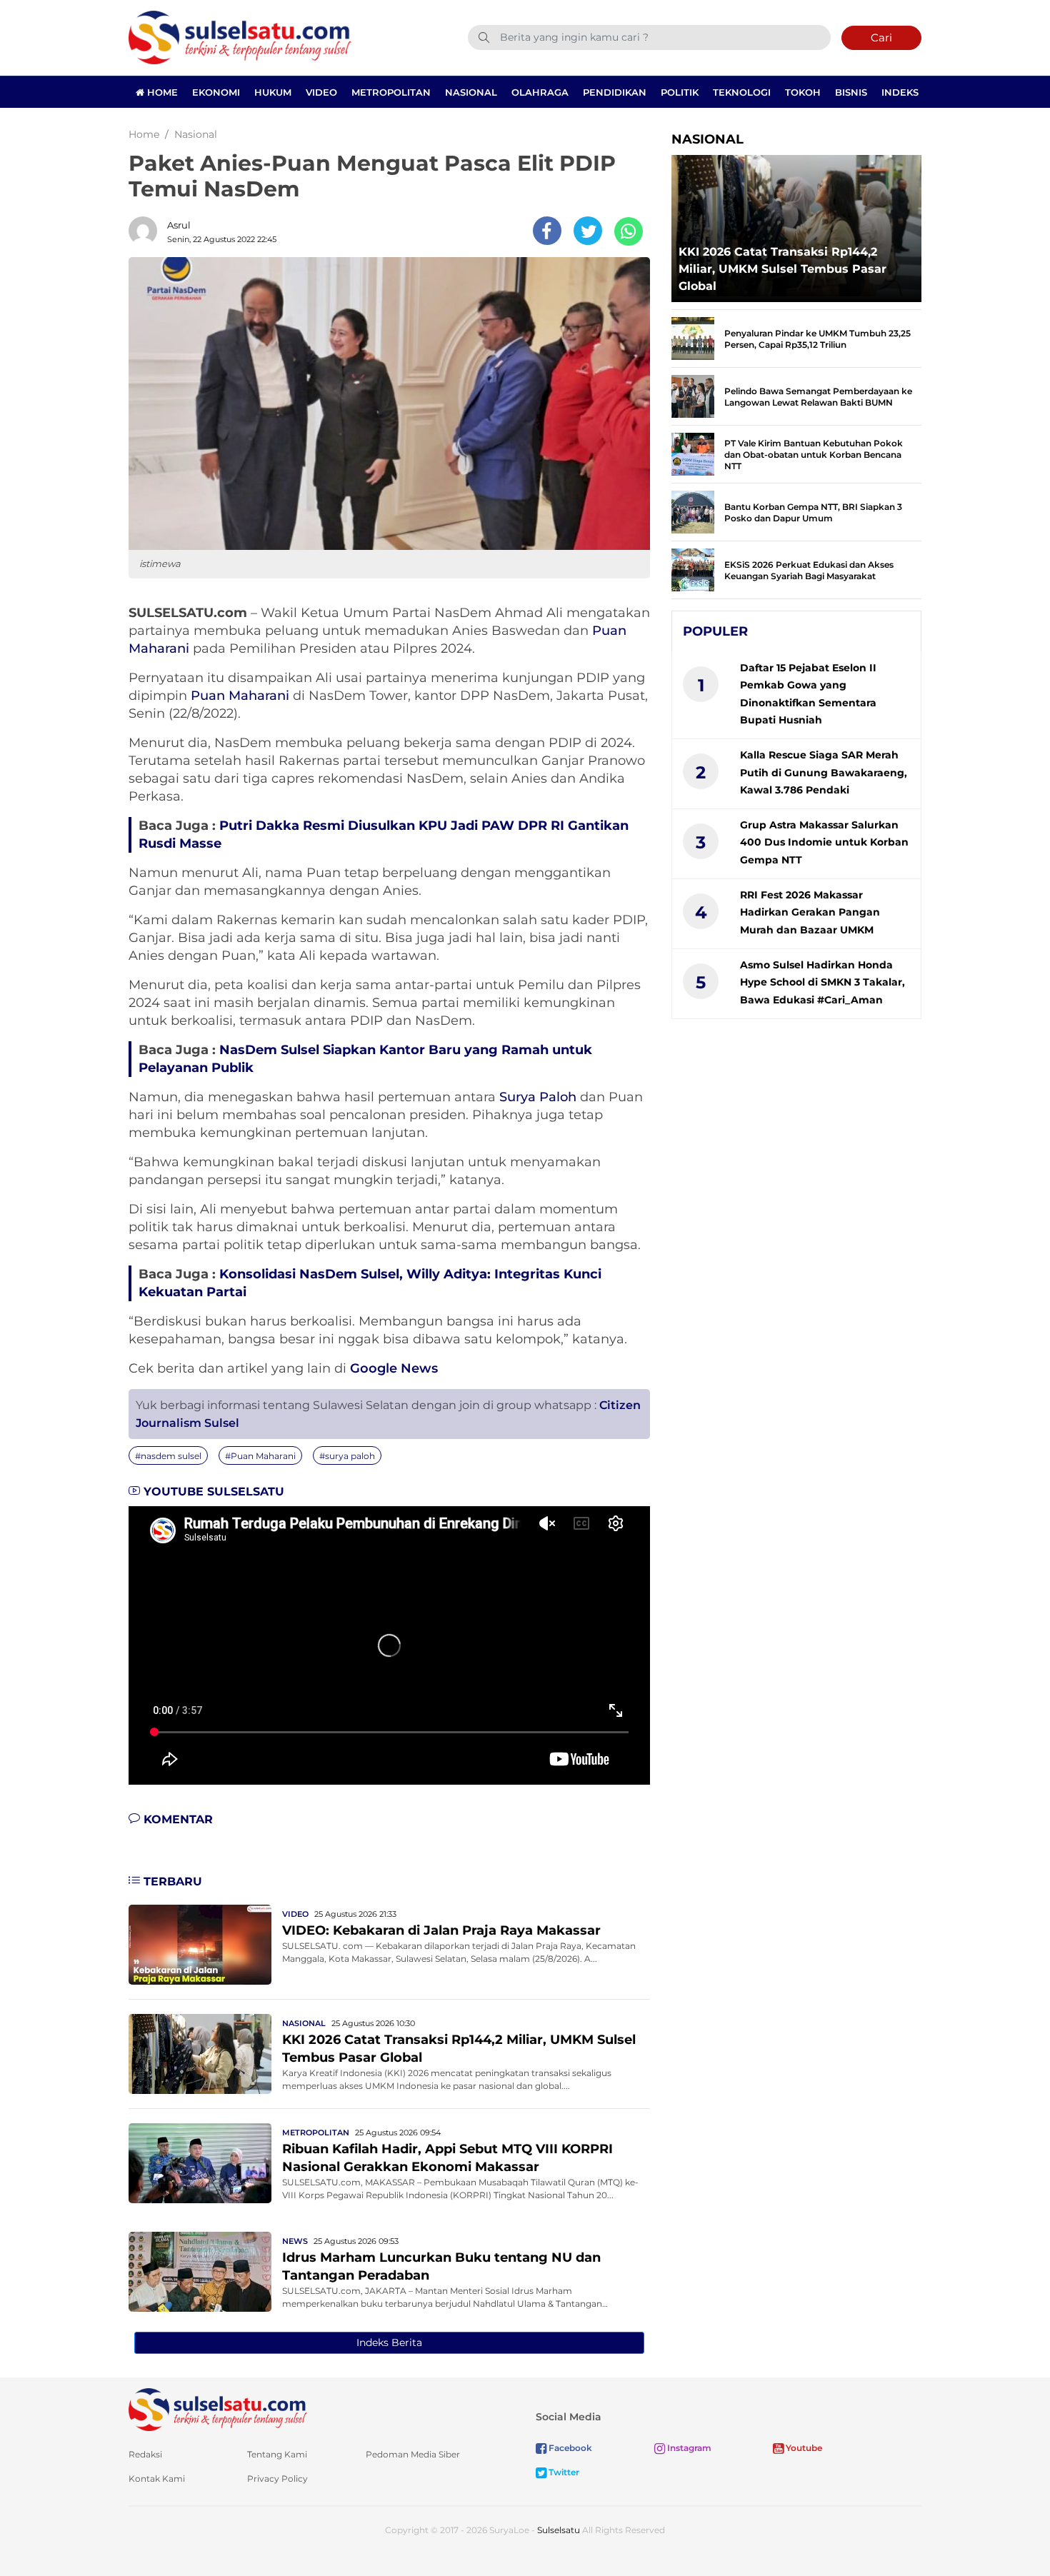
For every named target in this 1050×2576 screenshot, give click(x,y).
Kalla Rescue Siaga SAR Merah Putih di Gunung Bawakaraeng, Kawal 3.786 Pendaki (824, 772)
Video (321, 92)
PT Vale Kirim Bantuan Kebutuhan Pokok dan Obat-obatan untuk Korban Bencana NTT (814, 455)
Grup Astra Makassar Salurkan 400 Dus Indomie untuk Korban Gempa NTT (824, 842)
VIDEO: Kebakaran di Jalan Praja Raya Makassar (441, 1930)
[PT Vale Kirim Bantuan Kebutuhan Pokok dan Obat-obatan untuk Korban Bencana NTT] (693, 453)
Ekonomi (216, 92)
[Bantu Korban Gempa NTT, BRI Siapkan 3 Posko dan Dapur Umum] (693, 511)
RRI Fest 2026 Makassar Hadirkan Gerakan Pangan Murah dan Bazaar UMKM (810, 912)
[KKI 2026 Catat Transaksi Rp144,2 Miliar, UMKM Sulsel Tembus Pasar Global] (200, 2053)
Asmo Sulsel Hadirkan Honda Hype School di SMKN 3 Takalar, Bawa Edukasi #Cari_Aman (822, 982)
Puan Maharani (240, 696)
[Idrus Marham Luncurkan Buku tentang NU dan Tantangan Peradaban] (200, 2271)
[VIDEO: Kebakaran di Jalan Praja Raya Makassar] (200, 1944)
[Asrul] (146, 231)
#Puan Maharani (260, 1456)
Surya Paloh (538, 1097)
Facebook (569, 2448)
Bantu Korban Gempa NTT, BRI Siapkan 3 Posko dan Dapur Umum (813, 512)
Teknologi (742, 92)
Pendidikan (615, 92)
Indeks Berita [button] (389, 2342)
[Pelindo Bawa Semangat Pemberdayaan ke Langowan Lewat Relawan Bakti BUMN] (693, 395)
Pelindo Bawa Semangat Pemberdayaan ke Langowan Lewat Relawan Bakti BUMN (818, 397)
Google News (394, 1368)
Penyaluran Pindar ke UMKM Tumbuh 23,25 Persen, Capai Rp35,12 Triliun (817, 339)
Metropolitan (391, 92)
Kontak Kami (157, 2479)
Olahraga (540, 92)
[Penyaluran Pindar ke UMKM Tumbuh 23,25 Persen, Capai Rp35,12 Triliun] (693, 337)
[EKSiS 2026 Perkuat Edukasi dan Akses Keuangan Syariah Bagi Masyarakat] (693, 569)
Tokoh (803, 92)
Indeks (900, 92)
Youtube (803, 2448)
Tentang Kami (277, 2454)
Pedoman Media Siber (413, 2454)
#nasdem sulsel (168, 1456)
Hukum (273, 92)
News (295, 2241)
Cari (881, 37)
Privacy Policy (277, 2479)
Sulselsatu (559, 2530)
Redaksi (145, 2454)
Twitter (563, 2472)
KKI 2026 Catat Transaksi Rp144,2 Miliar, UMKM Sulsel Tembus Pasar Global (782, 269)
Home (161, 92)
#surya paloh (347, 1456)
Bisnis (851, 92)
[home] (218, 2409)
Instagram (688, 2448)
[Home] (240, 37)
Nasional (471, 92)
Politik (680, 92)
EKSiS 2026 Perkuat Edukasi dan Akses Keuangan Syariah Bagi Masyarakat (809, 570)
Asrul (179, 225)
